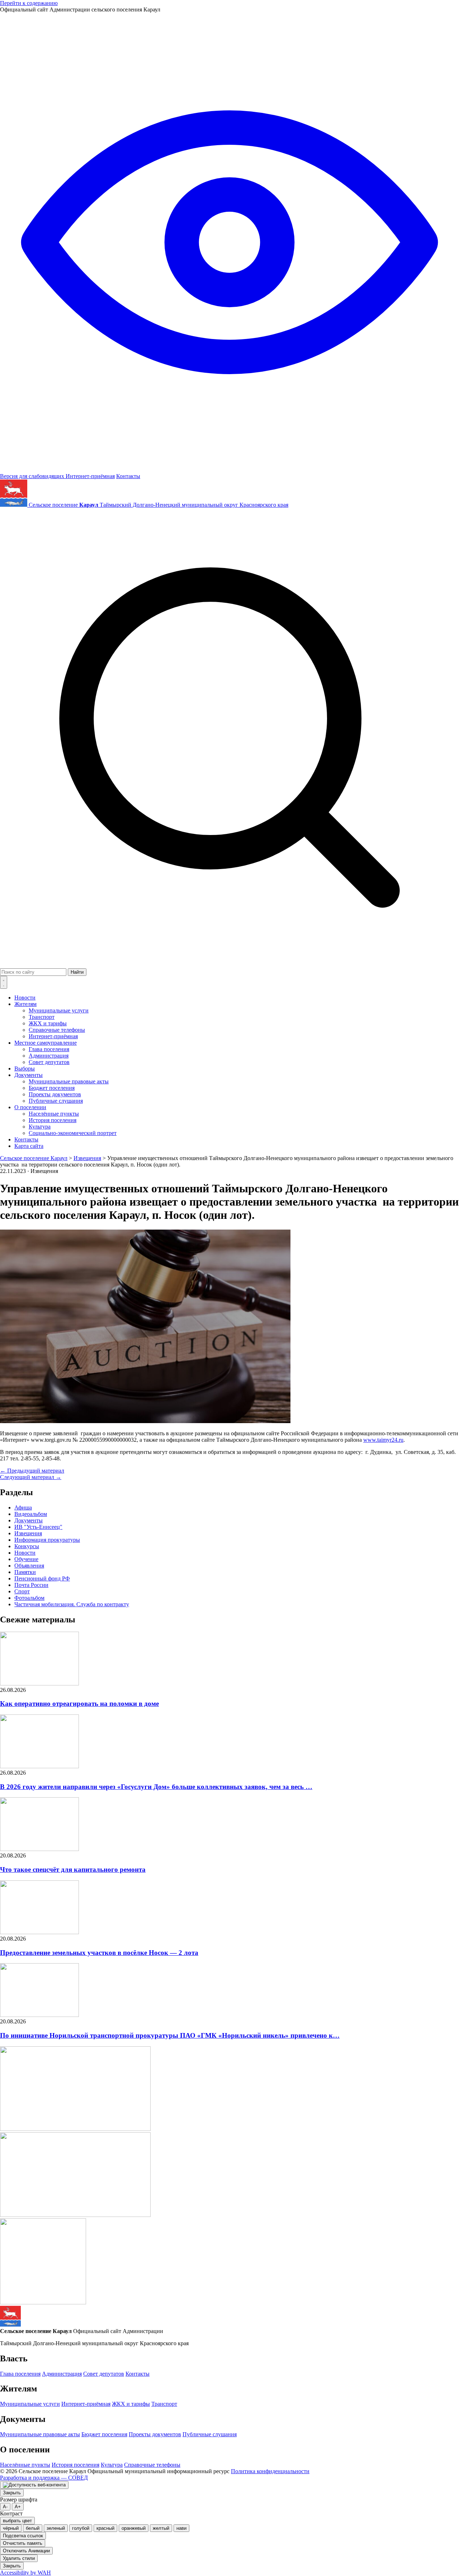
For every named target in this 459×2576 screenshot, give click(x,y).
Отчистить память (23, 2543)
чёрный (11, 2528)
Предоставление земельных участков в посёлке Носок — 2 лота (99, 1953)
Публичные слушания (56, 1101)
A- (5, 2507)
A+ (18, 2507)
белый (33, 2528)
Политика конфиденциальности (270, 2471)
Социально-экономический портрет (73, 1133)
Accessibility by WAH (25, 2573)
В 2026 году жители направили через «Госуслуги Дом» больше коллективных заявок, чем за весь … (156, 1787)
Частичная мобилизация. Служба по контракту (72, 1604)
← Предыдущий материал (32, 1471)
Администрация (49, 1056)
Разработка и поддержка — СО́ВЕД (44, 2478)
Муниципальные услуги (59, 1010)
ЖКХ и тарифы (48, 1023)
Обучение (26, 1559)
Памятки (25, 1572)
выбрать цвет (17, 2521)
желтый (161, 2528)
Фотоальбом (29, 1598)
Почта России (31, 1585)
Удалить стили (19, 2558)
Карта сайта (29, 1146)
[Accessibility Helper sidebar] (34, 2485)
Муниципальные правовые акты (69, 1081)
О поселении (30, 1107)
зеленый (56, 2528)
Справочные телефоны (57, 1030)
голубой (81, 2528)
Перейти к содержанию (29, 3)
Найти (77, 972)
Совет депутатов (49, 1062)
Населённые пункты (54, 1114)
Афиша (23, 1508)
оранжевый (134, 2528)
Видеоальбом (31, 1514)
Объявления (29, 1566)
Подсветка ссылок (23, 2536)
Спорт (22, 1591)
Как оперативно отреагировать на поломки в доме (79, 1704)
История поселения (53, 1120)
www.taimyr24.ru (383, 1440)
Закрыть (12, 2493)
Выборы (25, 1068)
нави (181, 2528)
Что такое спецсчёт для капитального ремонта (73, 1869)
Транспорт (42, 1017)
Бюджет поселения (52, 1088)
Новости (25, 998)
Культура (40, 1127)
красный (105, 2528)
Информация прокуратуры (47, 1540)
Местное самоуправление (46, 1043)
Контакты (128, 476)
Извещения (28, 1533)
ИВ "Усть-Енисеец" (38, 1527)
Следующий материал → (31, 1477)
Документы (29, 1075)
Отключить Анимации (26, 2551)
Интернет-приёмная (90, 476)
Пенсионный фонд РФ (42, 1578)
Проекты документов (55, 1094)
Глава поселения (49, 1049)
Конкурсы (27, 1546)
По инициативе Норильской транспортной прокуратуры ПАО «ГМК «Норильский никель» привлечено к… (170, 2035)
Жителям (25, 1004)
